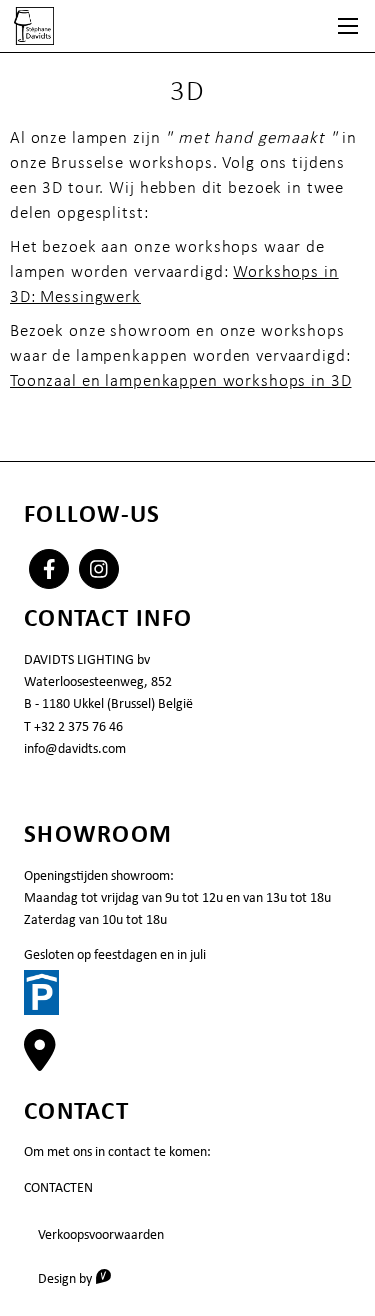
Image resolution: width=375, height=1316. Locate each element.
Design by (81, 1277)
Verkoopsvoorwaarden (101, 1234)
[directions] (40, 1061)
